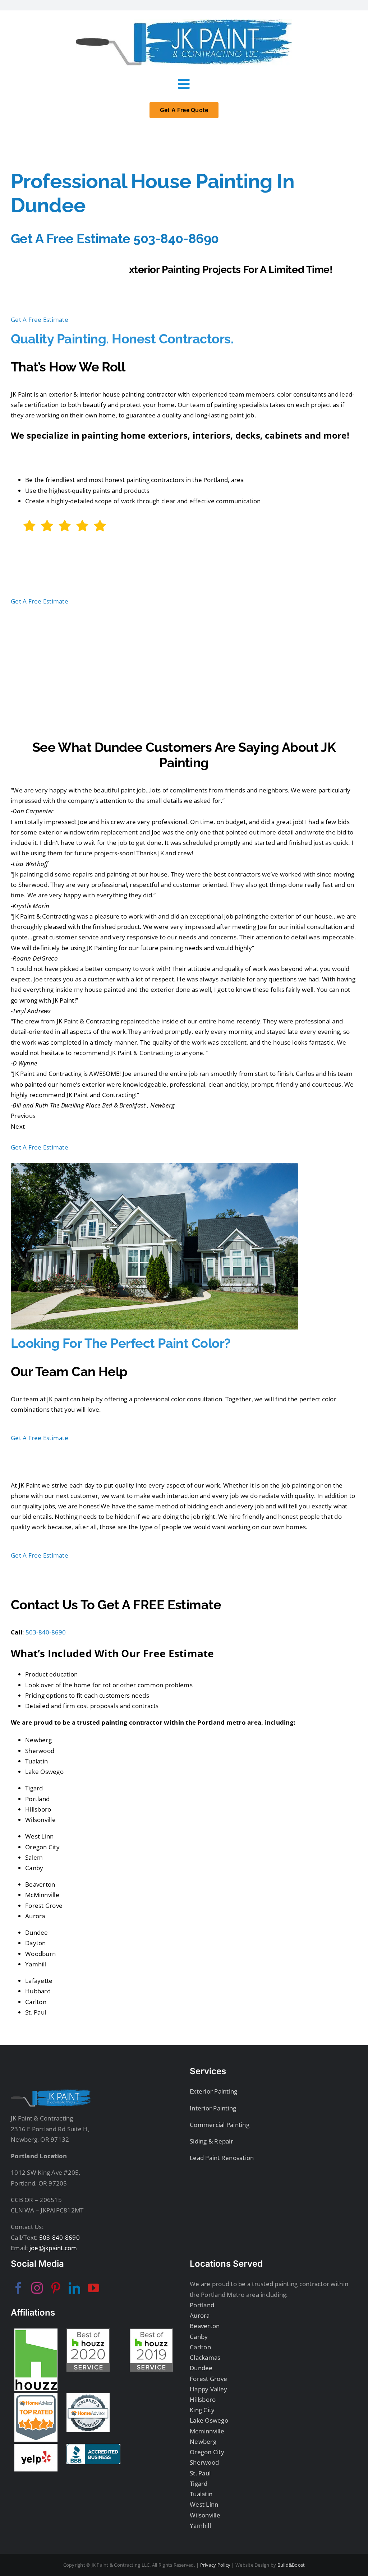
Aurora (200, 2315)
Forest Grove (208, 2379)
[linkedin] (74, 2288)
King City (202, 2410)
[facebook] (18, 2288)
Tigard (199, 2483)
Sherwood (204, 2462)
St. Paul (200, 2473)
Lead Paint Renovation (222, 2158)
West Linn (204, 2504)
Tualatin (201, 2494)
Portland (202, 2305)
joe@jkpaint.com (53, 2248)
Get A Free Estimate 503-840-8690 (115, 239)
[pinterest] (56, 2288)
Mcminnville (207, 2431)
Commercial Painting (220, 2125)
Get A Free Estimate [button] (40, 320)
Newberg (203, 2441)
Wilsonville (205, 2515)
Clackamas (205, 2357)
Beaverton (205, 2326)
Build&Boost (291, 2565)
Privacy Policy (215, 2565)
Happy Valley (208, 2389)
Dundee (201, 2368)
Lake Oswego (209, 2420)
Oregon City (207, 2452)
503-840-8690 (46, 1632)
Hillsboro (203, 2399)
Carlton (200, 2347)
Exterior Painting (213, 2091)
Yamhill (200, 2526)
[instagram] (37, 2288)
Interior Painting (213, 2108)
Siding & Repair (211, 2141)
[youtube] (93, 2288)
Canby (199, 2337)
